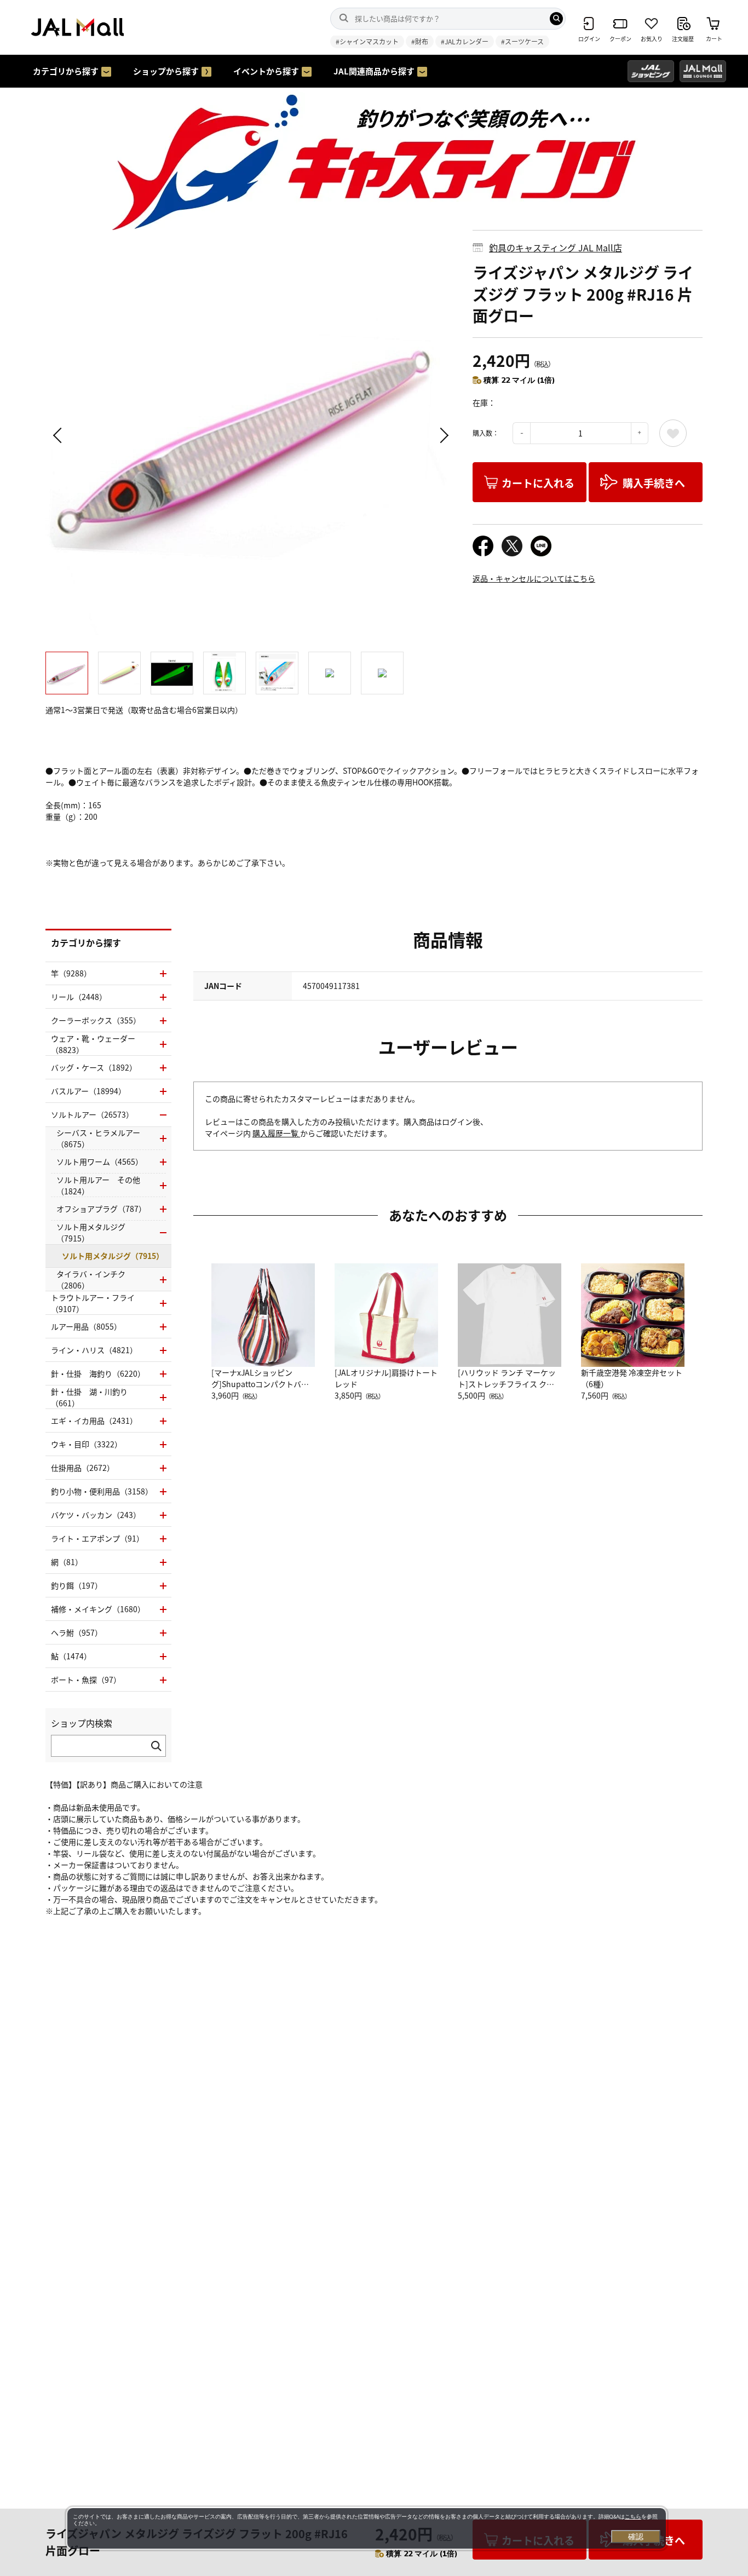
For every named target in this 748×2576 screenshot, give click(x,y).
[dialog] (367, 2528)
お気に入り (673, 433)
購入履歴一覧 (276, 1133)
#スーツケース (522, 41)
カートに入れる (538, 483)
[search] (556, 19)
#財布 (420, 41)
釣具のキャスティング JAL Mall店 (556, 248)
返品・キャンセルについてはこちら (534, 578)
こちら (633, 2517)
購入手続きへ (654, 483)
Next (442, 435)
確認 (636, 2537)
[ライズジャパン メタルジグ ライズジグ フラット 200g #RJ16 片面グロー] (251, 435)
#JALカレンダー (465, 41)
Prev (59, 435)
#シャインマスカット (367, 41)
